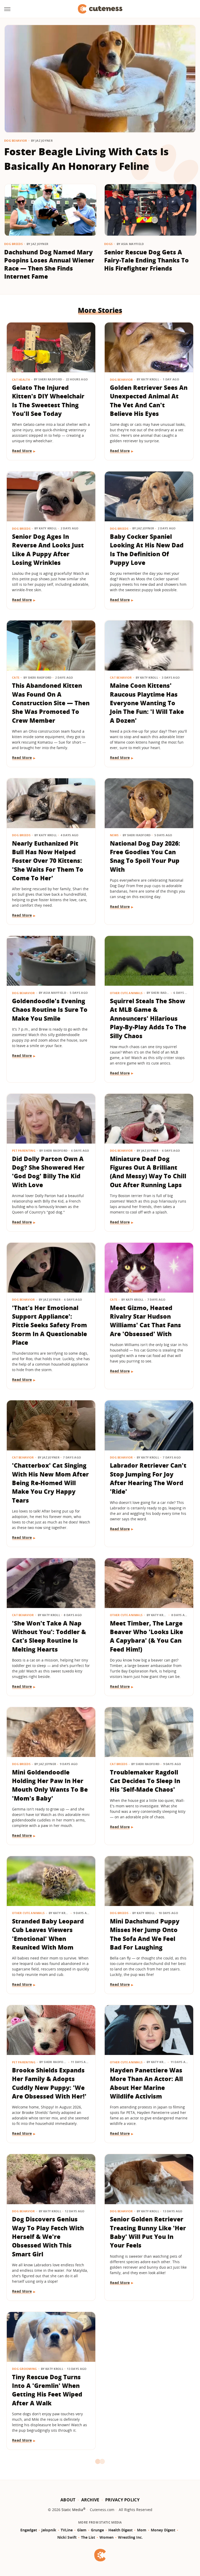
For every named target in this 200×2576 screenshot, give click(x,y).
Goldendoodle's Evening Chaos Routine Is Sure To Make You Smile (50, 1010)
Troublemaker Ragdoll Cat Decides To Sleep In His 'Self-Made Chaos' (145, 1781)
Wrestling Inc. (130, 2537)
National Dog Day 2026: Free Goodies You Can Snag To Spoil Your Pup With (145, 856)
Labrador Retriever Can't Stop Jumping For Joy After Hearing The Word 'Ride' (148, 1478)
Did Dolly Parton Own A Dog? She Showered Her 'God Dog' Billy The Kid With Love (48, 1172)
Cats (16, 677)
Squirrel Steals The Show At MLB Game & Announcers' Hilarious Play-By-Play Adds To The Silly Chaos (148, 1018)
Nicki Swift (67, 2537)
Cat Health (21, 379)
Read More (22, 451)
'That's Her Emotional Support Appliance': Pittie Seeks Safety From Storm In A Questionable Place (49, 1325)
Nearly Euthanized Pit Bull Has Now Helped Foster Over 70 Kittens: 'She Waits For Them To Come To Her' (48, 861)
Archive (90, 2500)
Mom (142, 2530)
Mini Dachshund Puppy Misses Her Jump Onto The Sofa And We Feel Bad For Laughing (145, 1934)
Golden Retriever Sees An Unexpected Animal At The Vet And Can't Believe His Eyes (149, 401)
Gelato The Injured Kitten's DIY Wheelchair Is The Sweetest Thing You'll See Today (48, 401)
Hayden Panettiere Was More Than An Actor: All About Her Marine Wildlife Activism (146, 2083)
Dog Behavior (16, 141)
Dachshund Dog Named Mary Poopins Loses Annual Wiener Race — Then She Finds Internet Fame (49, 264)
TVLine (67, 2530)
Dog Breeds (13, 244)
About (68, 2500)
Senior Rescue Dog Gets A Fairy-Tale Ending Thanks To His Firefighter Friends (146, 260)
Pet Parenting (24, 1150)
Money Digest (163, 2530)
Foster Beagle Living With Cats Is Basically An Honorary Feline (86, 159)
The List (88, 2537)
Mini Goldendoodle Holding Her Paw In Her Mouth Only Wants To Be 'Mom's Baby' (50, 1785)
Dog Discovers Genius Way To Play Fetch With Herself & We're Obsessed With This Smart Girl (48, 2236)
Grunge (97, 2530)
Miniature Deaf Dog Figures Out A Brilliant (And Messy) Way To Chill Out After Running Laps (148, 1172)
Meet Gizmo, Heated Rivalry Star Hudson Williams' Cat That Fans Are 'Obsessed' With (145, 1321)
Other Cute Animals (126, 993)
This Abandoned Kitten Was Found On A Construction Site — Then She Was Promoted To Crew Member (51, 703)
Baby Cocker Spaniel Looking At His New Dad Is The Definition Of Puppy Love (147, 549)
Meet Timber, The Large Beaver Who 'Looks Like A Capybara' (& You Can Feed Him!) (146, 1636)
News (114, 835)
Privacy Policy (122, 2500)
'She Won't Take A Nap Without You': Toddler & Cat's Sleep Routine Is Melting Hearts (49, 1636)
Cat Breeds (119, 1764)
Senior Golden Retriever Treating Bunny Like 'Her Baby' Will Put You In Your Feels (148, 2232)
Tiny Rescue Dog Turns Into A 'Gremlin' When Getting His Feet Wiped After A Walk (47, 2390)
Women (107, 2537)
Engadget (29, 2530)
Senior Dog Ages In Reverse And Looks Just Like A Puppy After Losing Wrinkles (48, 549)
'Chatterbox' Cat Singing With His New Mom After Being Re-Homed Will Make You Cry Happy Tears (50, 1483)
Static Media (72, 2510)
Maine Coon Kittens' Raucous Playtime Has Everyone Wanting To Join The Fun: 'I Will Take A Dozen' (147, 703)
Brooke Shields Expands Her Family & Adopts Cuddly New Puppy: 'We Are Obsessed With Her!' (49, 2083)
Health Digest (120, 2530)
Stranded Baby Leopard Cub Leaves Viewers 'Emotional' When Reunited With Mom (48, 1934)
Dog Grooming (24, 2369)
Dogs (108, 244)
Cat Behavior (121, 677)
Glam (82, 2530)
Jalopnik (49, 2530)
